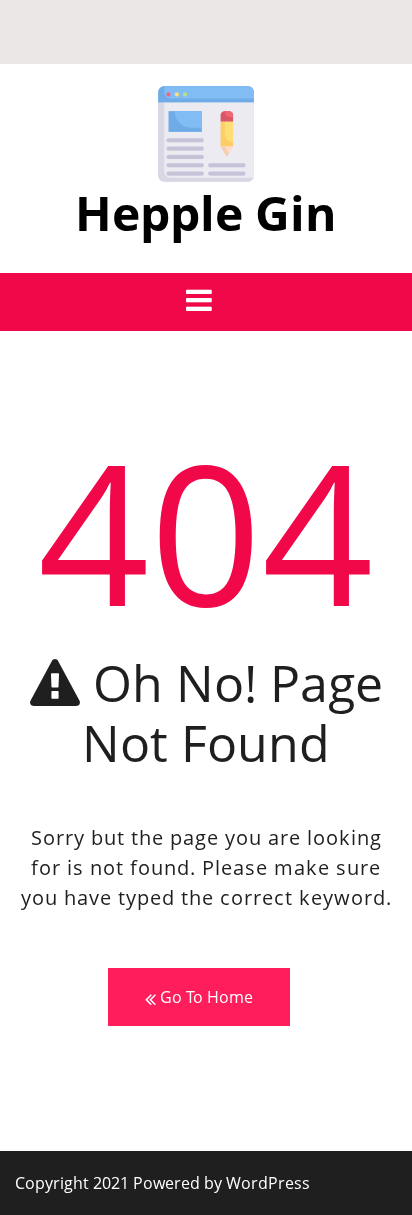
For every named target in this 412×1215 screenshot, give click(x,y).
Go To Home (204, 997)
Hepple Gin (206, 212)
